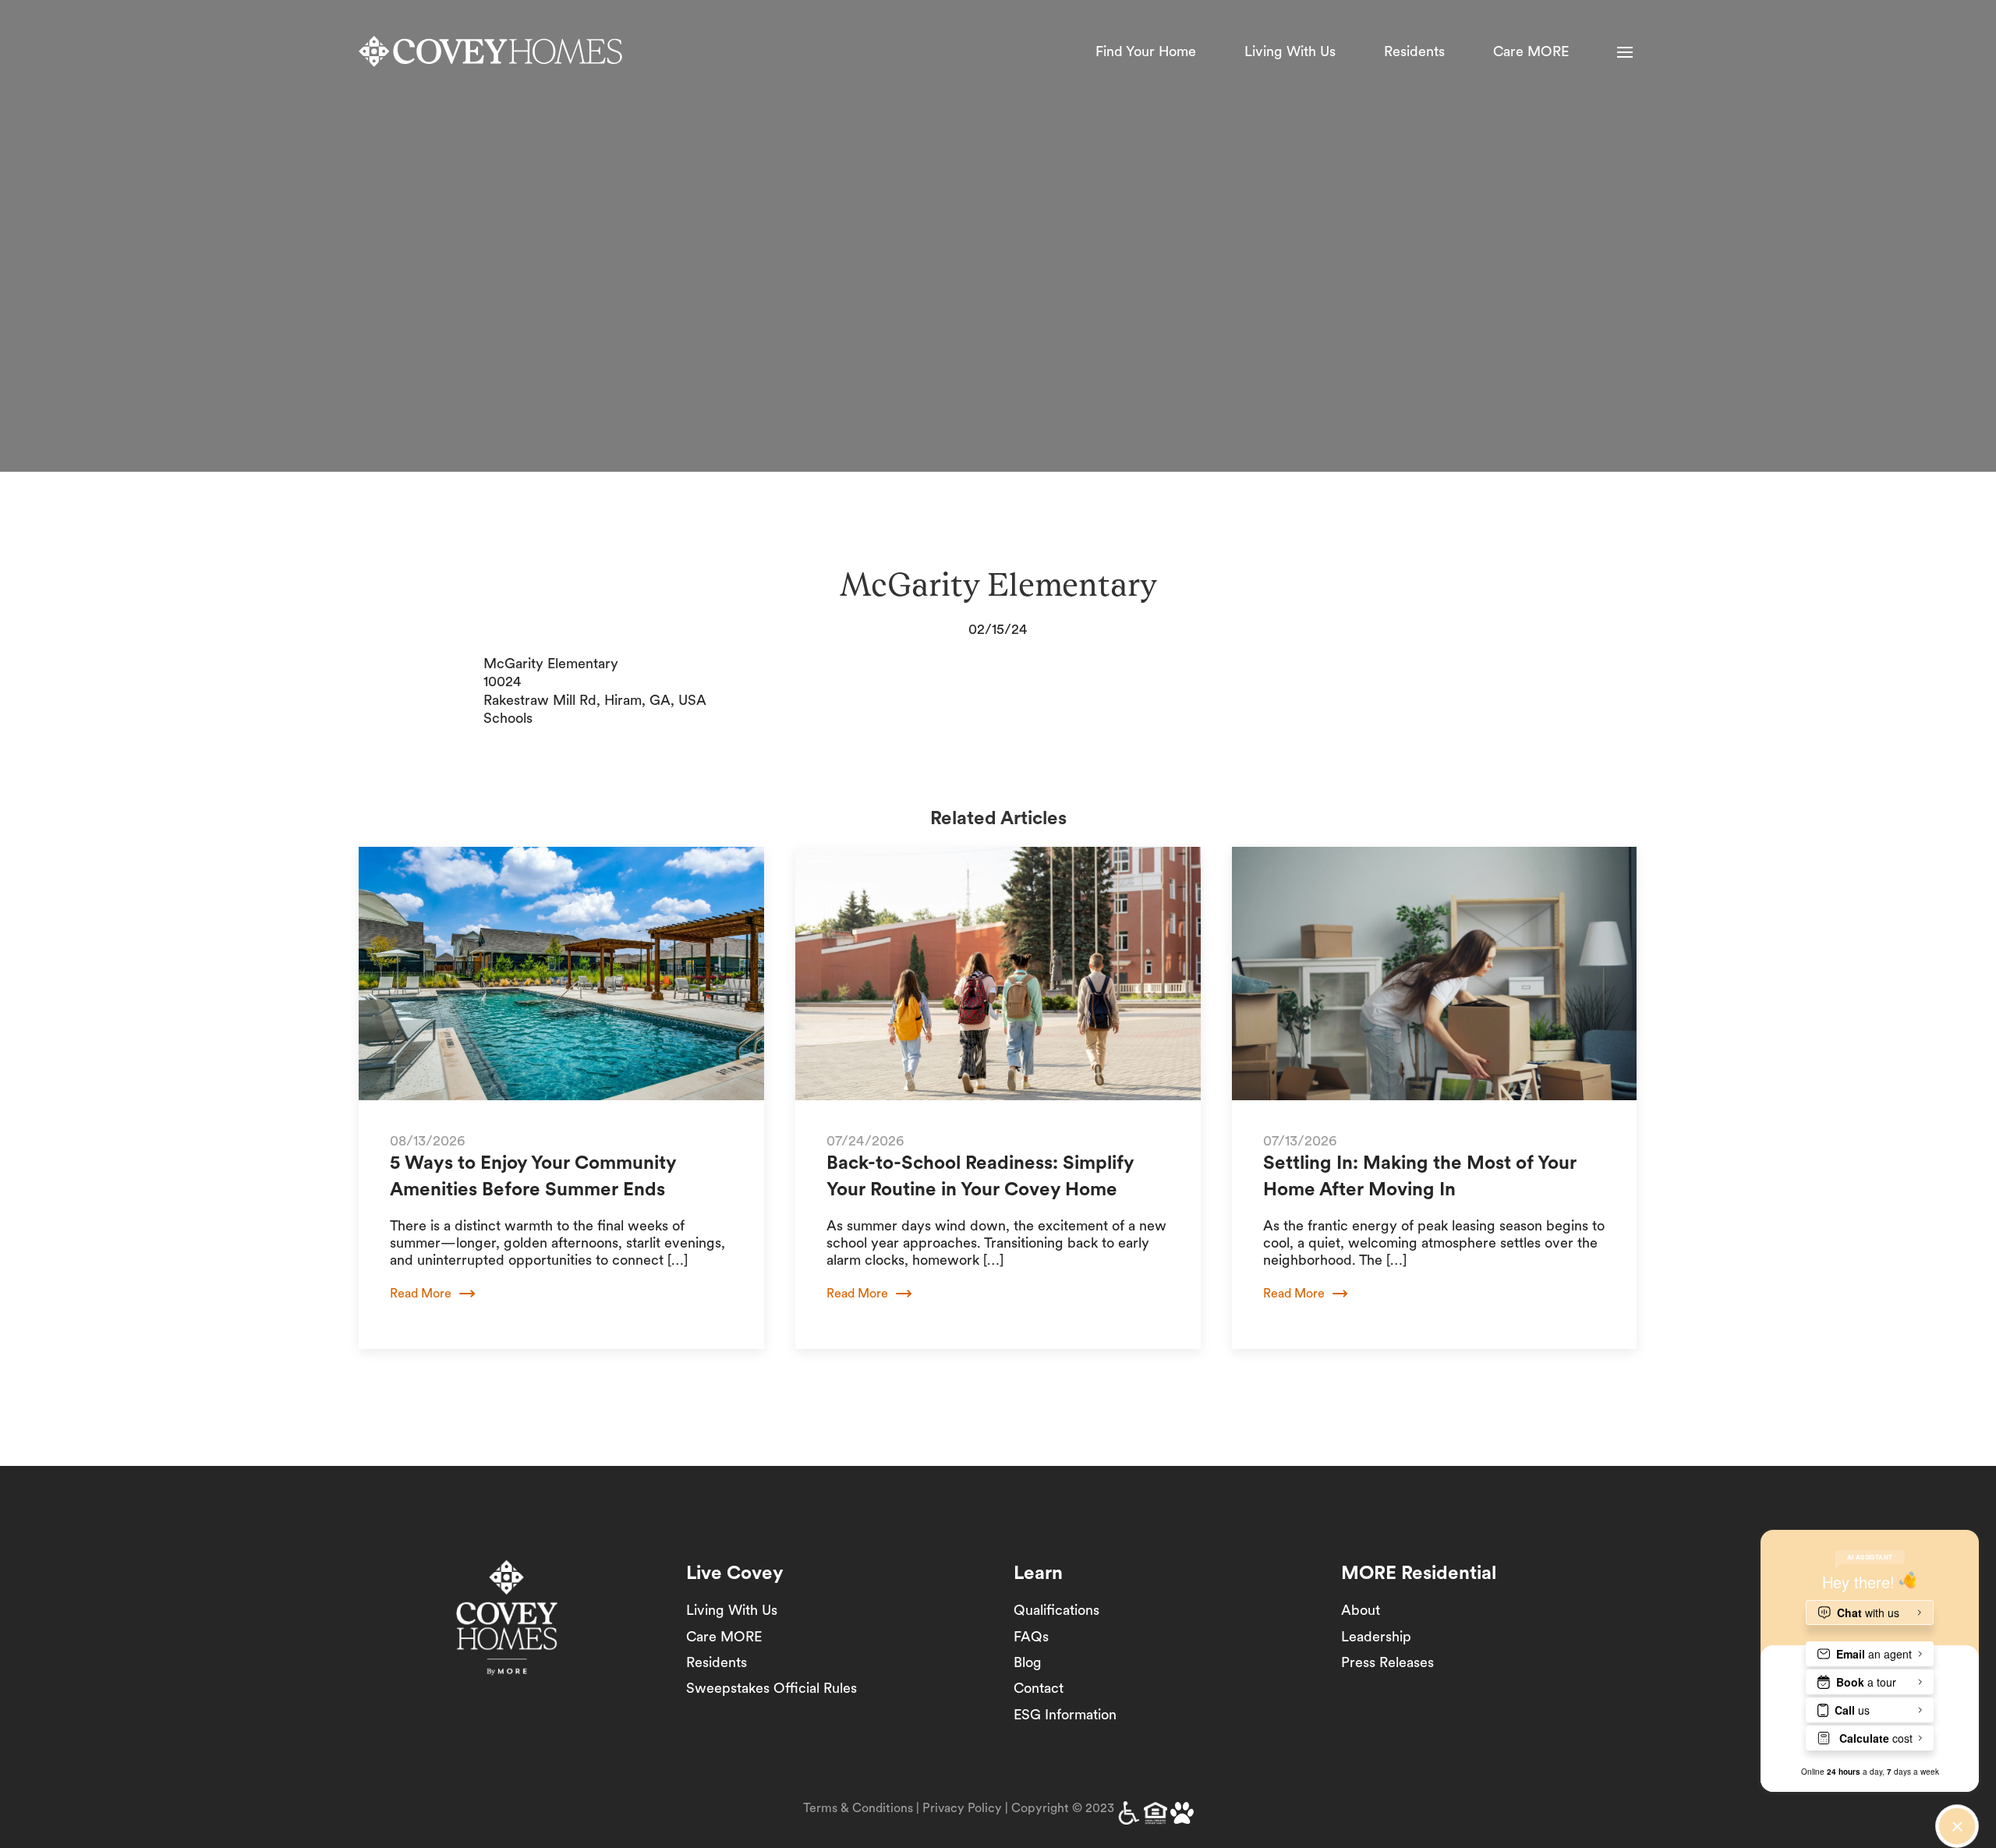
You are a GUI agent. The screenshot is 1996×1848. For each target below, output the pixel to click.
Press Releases (1387, 1662)
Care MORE (1531, 51)
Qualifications (1056, 1610)
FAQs (1031, 1636)
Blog (1028, 1662)
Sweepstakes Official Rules (772, 1688)
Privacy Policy (962, 1808)
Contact (1039, 1688)
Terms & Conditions (858, 1808)
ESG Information (1065, 1714)
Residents (1414, 51)
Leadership (1376, 1636)
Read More (421, 1293)
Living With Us (1290, 51)
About (1361, 1610)
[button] (1625, 52)
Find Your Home (1146, 51)
